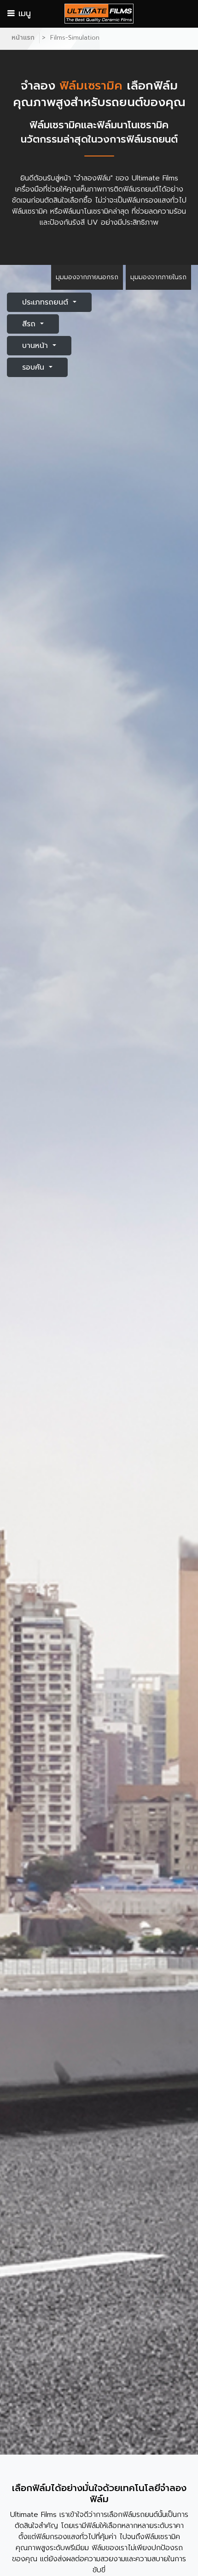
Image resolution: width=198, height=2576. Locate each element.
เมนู (23, 13)
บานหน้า (36, 346)
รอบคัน (35, 367)
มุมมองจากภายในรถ (158, 277)
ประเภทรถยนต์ (47, 302)
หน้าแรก (23, 38)
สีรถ (30, 324)
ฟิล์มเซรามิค (55, 125)
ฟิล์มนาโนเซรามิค (88, 211)
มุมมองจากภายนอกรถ (87, 277)
